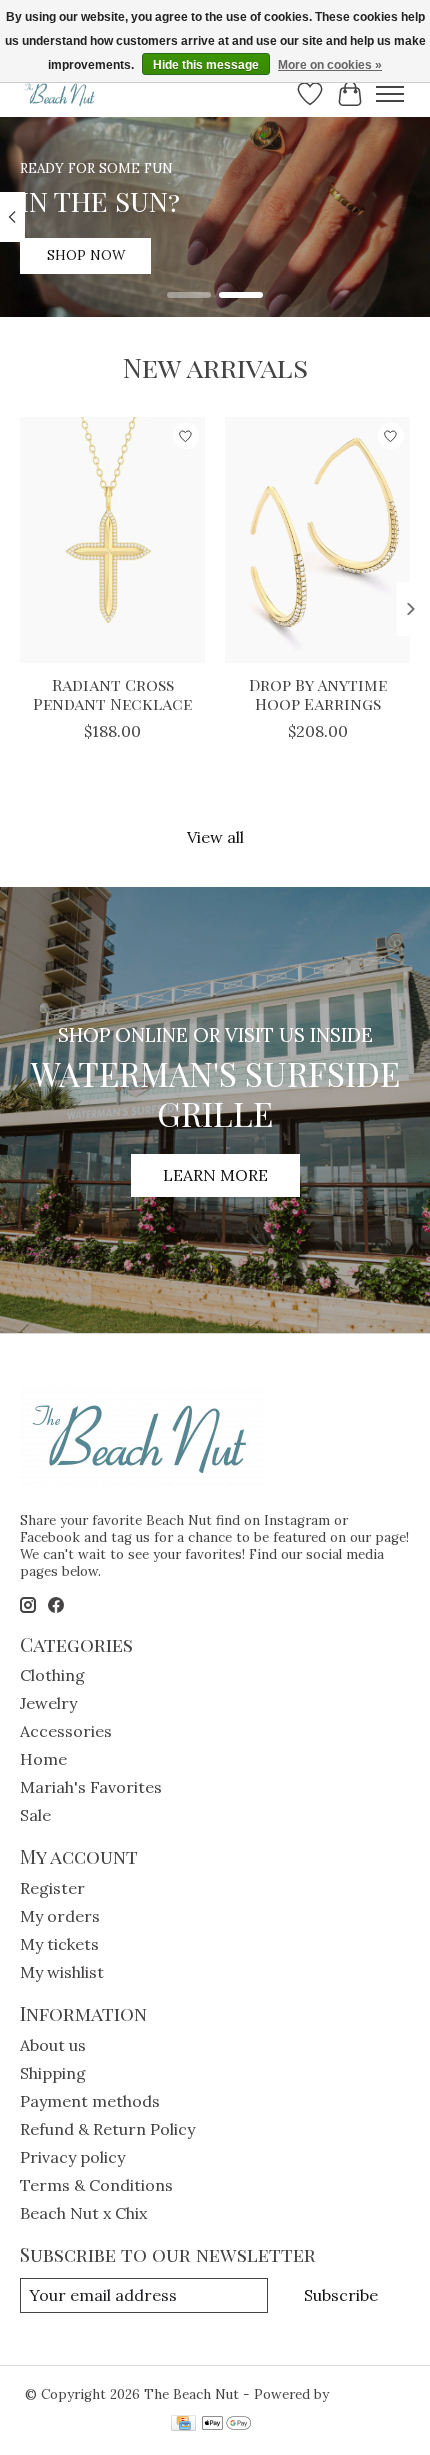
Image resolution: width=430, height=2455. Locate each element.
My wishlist (62, 1972)
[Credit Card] (183, 2425)
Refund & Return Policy (107, 2129)
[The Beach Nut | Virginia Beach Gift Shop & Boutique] (60, 94)
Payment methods (90, 2101)
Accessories (66, 1731)
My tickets (59, 1944)
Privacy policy (72, 2157)
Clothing (52, 1675)
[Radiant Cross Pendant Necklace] (112, 540)
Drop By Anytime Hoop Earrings (318, 694)
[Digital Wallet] (226, 2425)
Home (43, 1759)
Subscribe (341, 2295)
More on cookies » (330, 65)
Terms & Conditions (96, 2185)
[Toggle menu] (390, 94)
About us (53, 2045)
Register (52, 1888)
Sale (35, 1815)
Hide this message (206, 65)
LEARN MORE (215, 1175)
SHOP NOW (86, 255)
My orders (60, 1916)
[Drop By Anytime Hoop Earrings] (317, 540)
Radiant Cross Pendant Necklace (112, 694)
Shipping (53, 2073)
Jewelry (48, 1703)
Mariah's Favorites (91, 1787)
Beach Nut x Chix (83, 2213)
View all (215, 837)
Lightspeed (369, 2394)
